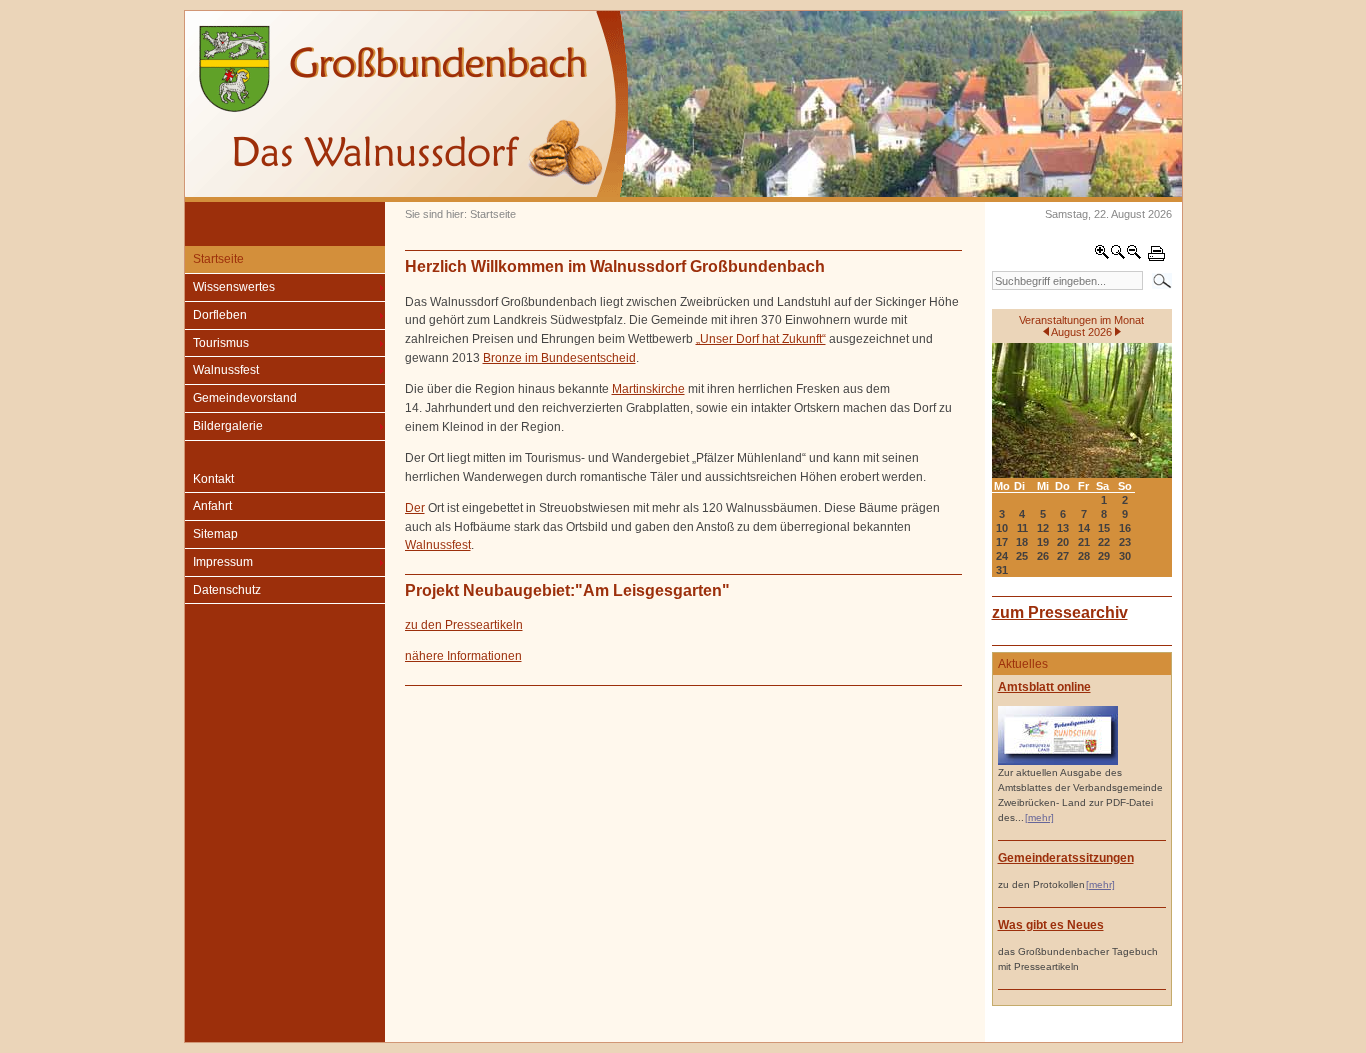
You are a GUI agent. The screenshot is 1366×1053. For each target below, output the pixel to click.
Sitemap (215, 534)
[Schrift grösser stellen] (1102, 256)
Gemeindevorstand (245, 398)
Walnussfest (226, 370)
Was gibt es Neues (1051, 925)
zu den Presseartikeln (464, 625)
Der (415, 508)
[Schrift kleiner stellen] (1134, 256)
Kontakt (213, 479)
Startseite (218, 259)
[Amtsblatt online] (1058, 761)
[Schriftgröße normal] (1118, 256)
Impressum (223, 562)
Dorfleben (220, 315)
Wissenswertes (234, 287)
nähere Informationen (463, 656)
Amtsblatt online (1044, 687)
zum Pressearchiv (1060, 612)
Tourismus (221, 343)
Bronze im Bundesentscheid (559, 358)
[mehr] (1039, 817)
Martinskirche (648, 389)
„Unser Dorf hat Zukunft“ (761, 339)
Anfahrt (212, 506)
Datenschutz (227, 590)
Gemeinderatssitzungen (1066, 858)
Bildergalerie (228, 426)
